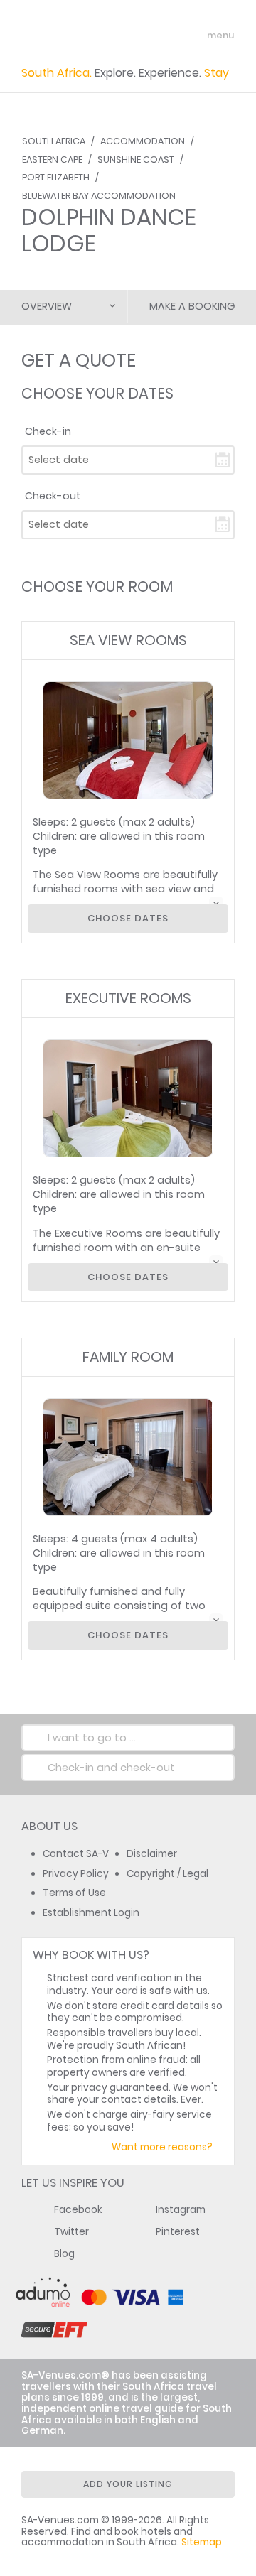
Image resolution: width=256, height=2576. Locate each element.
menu (194, 36)
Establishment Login (91, 1913)
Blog (64, 2254)
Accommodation (143, 141)
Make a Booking (192, 306)
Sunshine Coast (136, 159)
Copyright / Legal (167, 1874)
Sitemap (202, 2542)
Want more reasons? (162, 2147)
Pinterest (178, 2232)
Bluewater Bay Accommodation (99, 196)
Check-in (48, 431)
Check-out (53, 496)
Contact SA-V (76, 1854)
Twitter (71, 2232)
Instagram (181, 2210)
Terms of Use (74, 1893)
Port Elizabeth (56, 177)
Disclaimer (152, 1854)
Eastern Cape (52, 159)
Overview (47, 306)
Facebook (78, 2210)
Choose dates (128, 918)
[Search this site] (168, 36)
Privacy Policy (76, 1874)
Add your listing (128, 2484)
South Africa (54, 141)
